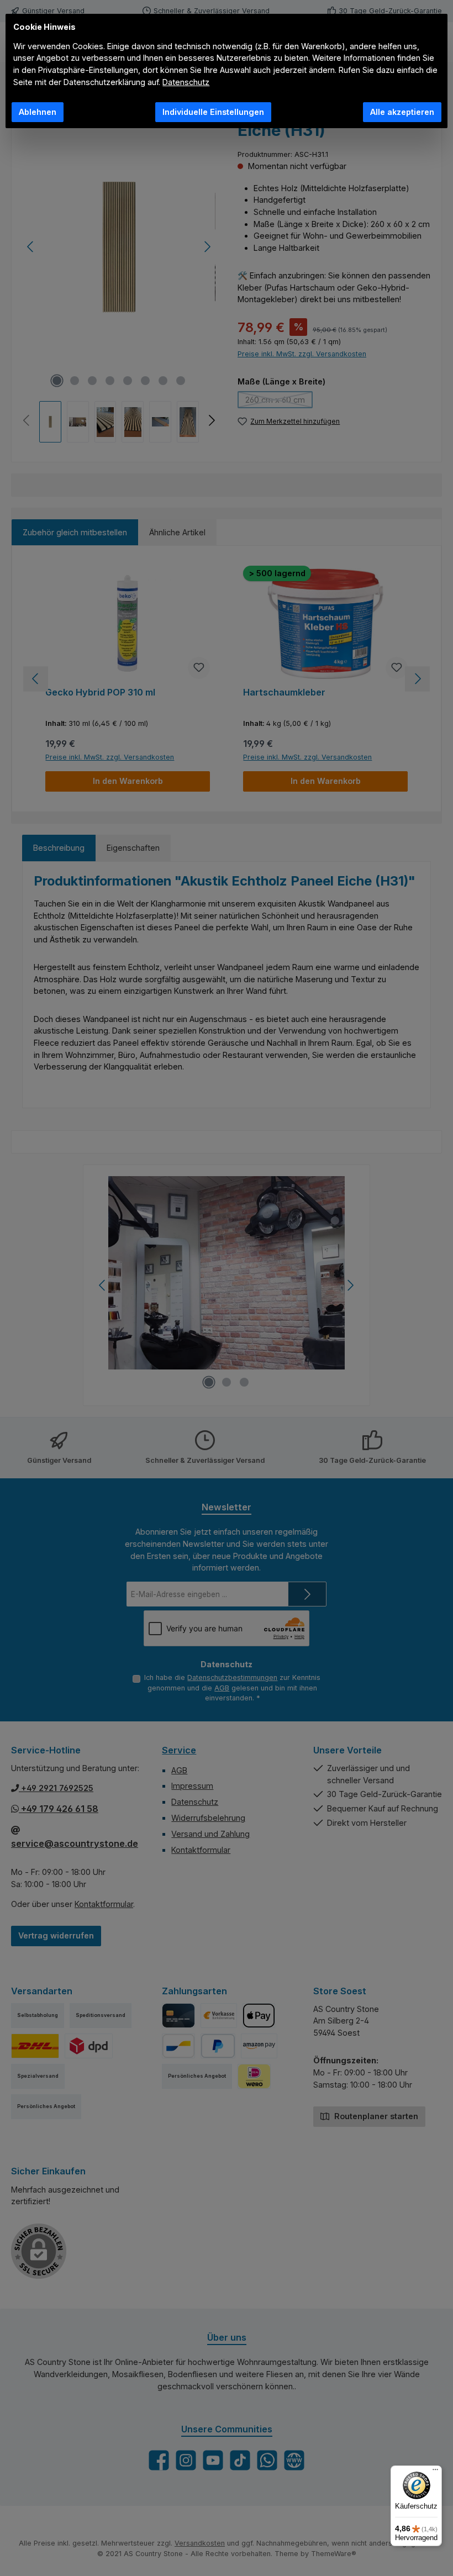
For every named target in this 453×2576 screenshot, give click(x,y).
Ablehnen (38, 112)
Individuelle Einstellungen (213, 112)
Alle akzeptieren (402, 112)
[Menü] (435, 2472)
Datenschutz (186, 82)
